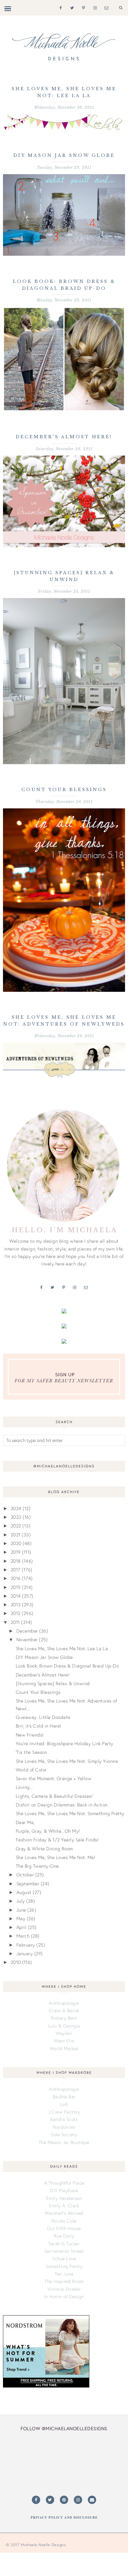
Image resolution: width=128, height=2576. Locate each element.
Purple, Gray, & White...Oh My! (48, 1831)
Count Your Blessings (64, 790)
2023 (16, 1517)
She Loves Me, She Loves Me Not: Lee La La (62, 1648)
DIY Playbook (64, 2190)
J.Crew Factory (64, 2112)
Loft (64, 2104)
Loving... (24, 1787)
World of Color (31, 1770)
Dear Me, (25, 1822)
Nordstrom (64, 2127)
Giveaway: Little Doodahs (43, 1717)
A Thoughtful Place (64, 2183)
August (24, 1892)
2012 (16, 1613)
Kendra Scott (64, 2119)
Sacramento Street (64, 2251)
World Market (64, 2048)
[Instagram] (94, 7)
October (25, 1875)
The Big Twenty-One (37, 1866)
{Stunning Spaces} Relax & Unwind (53, 1683)
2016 (16, 1578)
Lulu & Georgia (64, 2026)
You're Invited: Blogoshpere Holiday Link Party (65, 1743)
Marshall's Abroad (64, 2213)
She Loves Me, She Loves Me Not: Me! (56, 1857)
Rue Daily (64, 2236)
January (25, 1953)
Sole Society (64, 2134)
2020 (16, 1543)
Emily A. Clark (64, 2206)
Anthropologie (64, 2003)
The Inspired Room (64, 2281)
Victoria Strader (64, 2289)
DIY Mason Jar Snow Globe (64, 155)
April (22, 1927)
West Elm (64, 2041)
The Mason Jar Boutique (64, 2142)
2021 (16, 1535)
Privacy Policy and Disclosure (64, 2517)
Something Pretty (64, 2266)
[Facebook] (59, 7)
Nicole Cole (64, 2221)
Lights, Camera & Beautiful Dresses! (54, 1796)
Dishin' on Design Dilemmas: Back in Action (62, 1805)
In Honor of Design (64, 2296)
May (21, 1918)
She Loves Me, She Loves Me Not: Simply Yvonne (67, 1761)
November (27, 1639)
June (21, 1910)
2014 (16, 1596)
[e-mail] (105, 7)
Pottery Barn (64, 2018)
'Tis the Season (32, 1752)
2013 (16, 1605)
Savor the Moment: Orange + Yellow (54, 1778)
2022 (16, 1526)
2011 (15, 1622)
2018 (16, 1561)
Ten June (64, 2274)
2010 (16, 1962)
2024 (16, 1508)
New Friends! (30, 1735)
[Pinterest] (82, 7)
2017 (16, 1570)
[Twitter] (71, 7)
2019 (16, 1552)
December (27, 1631)
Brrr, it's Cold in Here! (39, 1726)
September (28, 1884)
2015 (16, 1587)
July (21, 1901)
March (23, 1936)
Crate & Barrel (64, 2010)
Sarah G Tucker (64, 2244)
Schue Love (64, 2258)
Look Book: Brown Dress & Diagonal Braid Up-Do (67, 1666)
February (26, 1945)
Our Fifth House (64, 2228)
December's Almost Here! (64, 437)
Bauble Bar (64, 2097)
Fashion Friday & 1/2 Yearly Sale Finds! (57, 1840)
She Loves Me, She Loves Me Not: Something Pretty (70, 1813)
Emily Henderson (64, 2198)
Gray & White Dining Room (45, 1849)
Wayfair (64, 2033)
